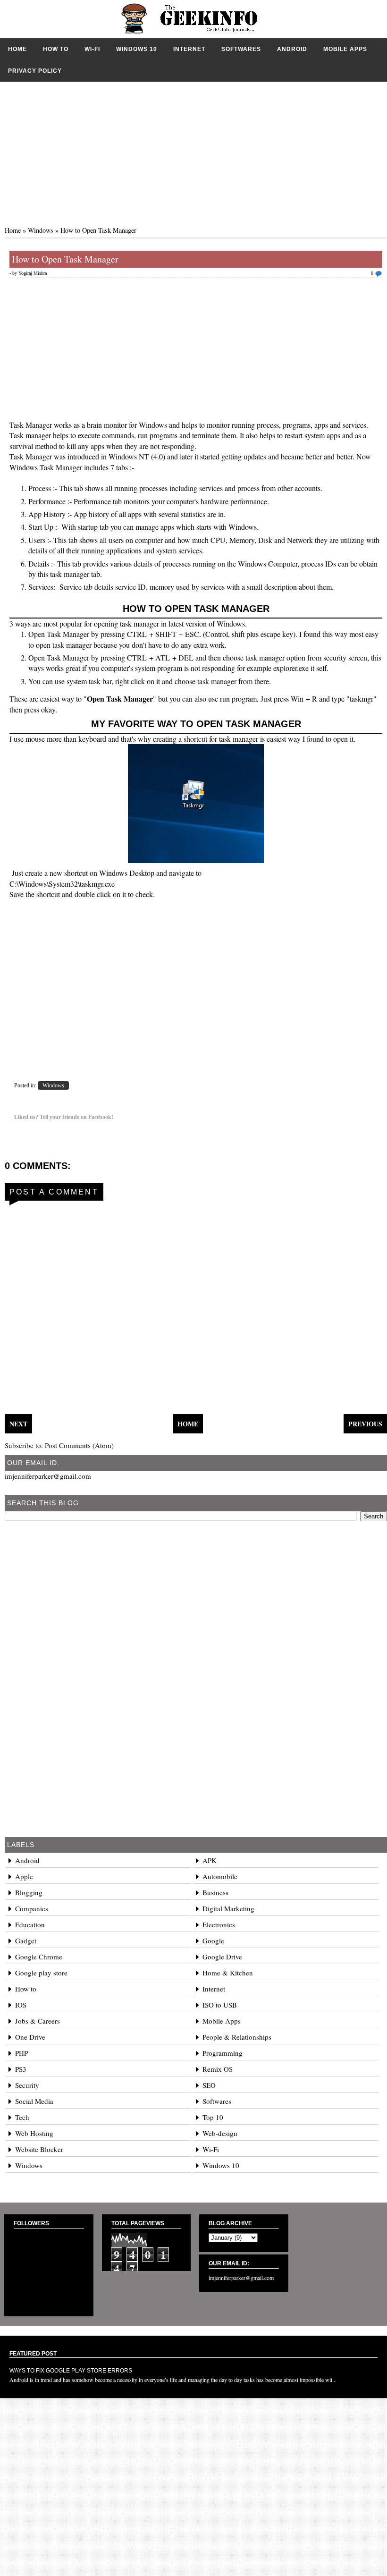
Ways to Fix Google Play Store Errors (71, 2371)
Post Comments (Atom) (79, 1445)
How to (56, 49)
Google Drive (222, 1957)
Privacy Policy (35, 71)
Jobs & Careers (38, 2021)
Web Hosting (34, 2133)
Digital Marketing (228, 1908)
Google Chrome (39, 1957)
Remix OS (218, 2069)
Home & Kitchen (228, 1973)
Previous (365, 1424)
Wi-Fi (92, 49)
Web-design (220, 2133)
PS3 (21, 2069)
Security (27, 2085)
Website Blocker (39, 2149)
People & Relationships (237, 2037)
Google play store (41, 1973)
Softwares (241, 49)
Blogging (29, 1892)
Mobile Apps (345, 49)
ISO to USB (220, 2005)
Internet (189, 49)
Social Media (34, 2101)
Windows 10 (137, 49)
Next (18, 1424)
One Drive (30, 2037)
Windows (41, 230)
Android (292, 49)
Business (215, 1892)
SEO (209, 2085)
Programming (223, 2053)
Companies (32, 1908)
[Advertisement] (193, 148)
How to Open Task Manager (65, 259)
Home (17, 49)
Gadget (26, 1940)
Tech (22, 2117)
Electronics (219, 1924)
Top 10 (213, 2117)
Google (213, 1940)
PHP (21, 2053)
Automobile (220, 1876)
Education (30, 1924)
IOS (21, 2005)
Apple (24, 1876)
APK (210, 1860)
